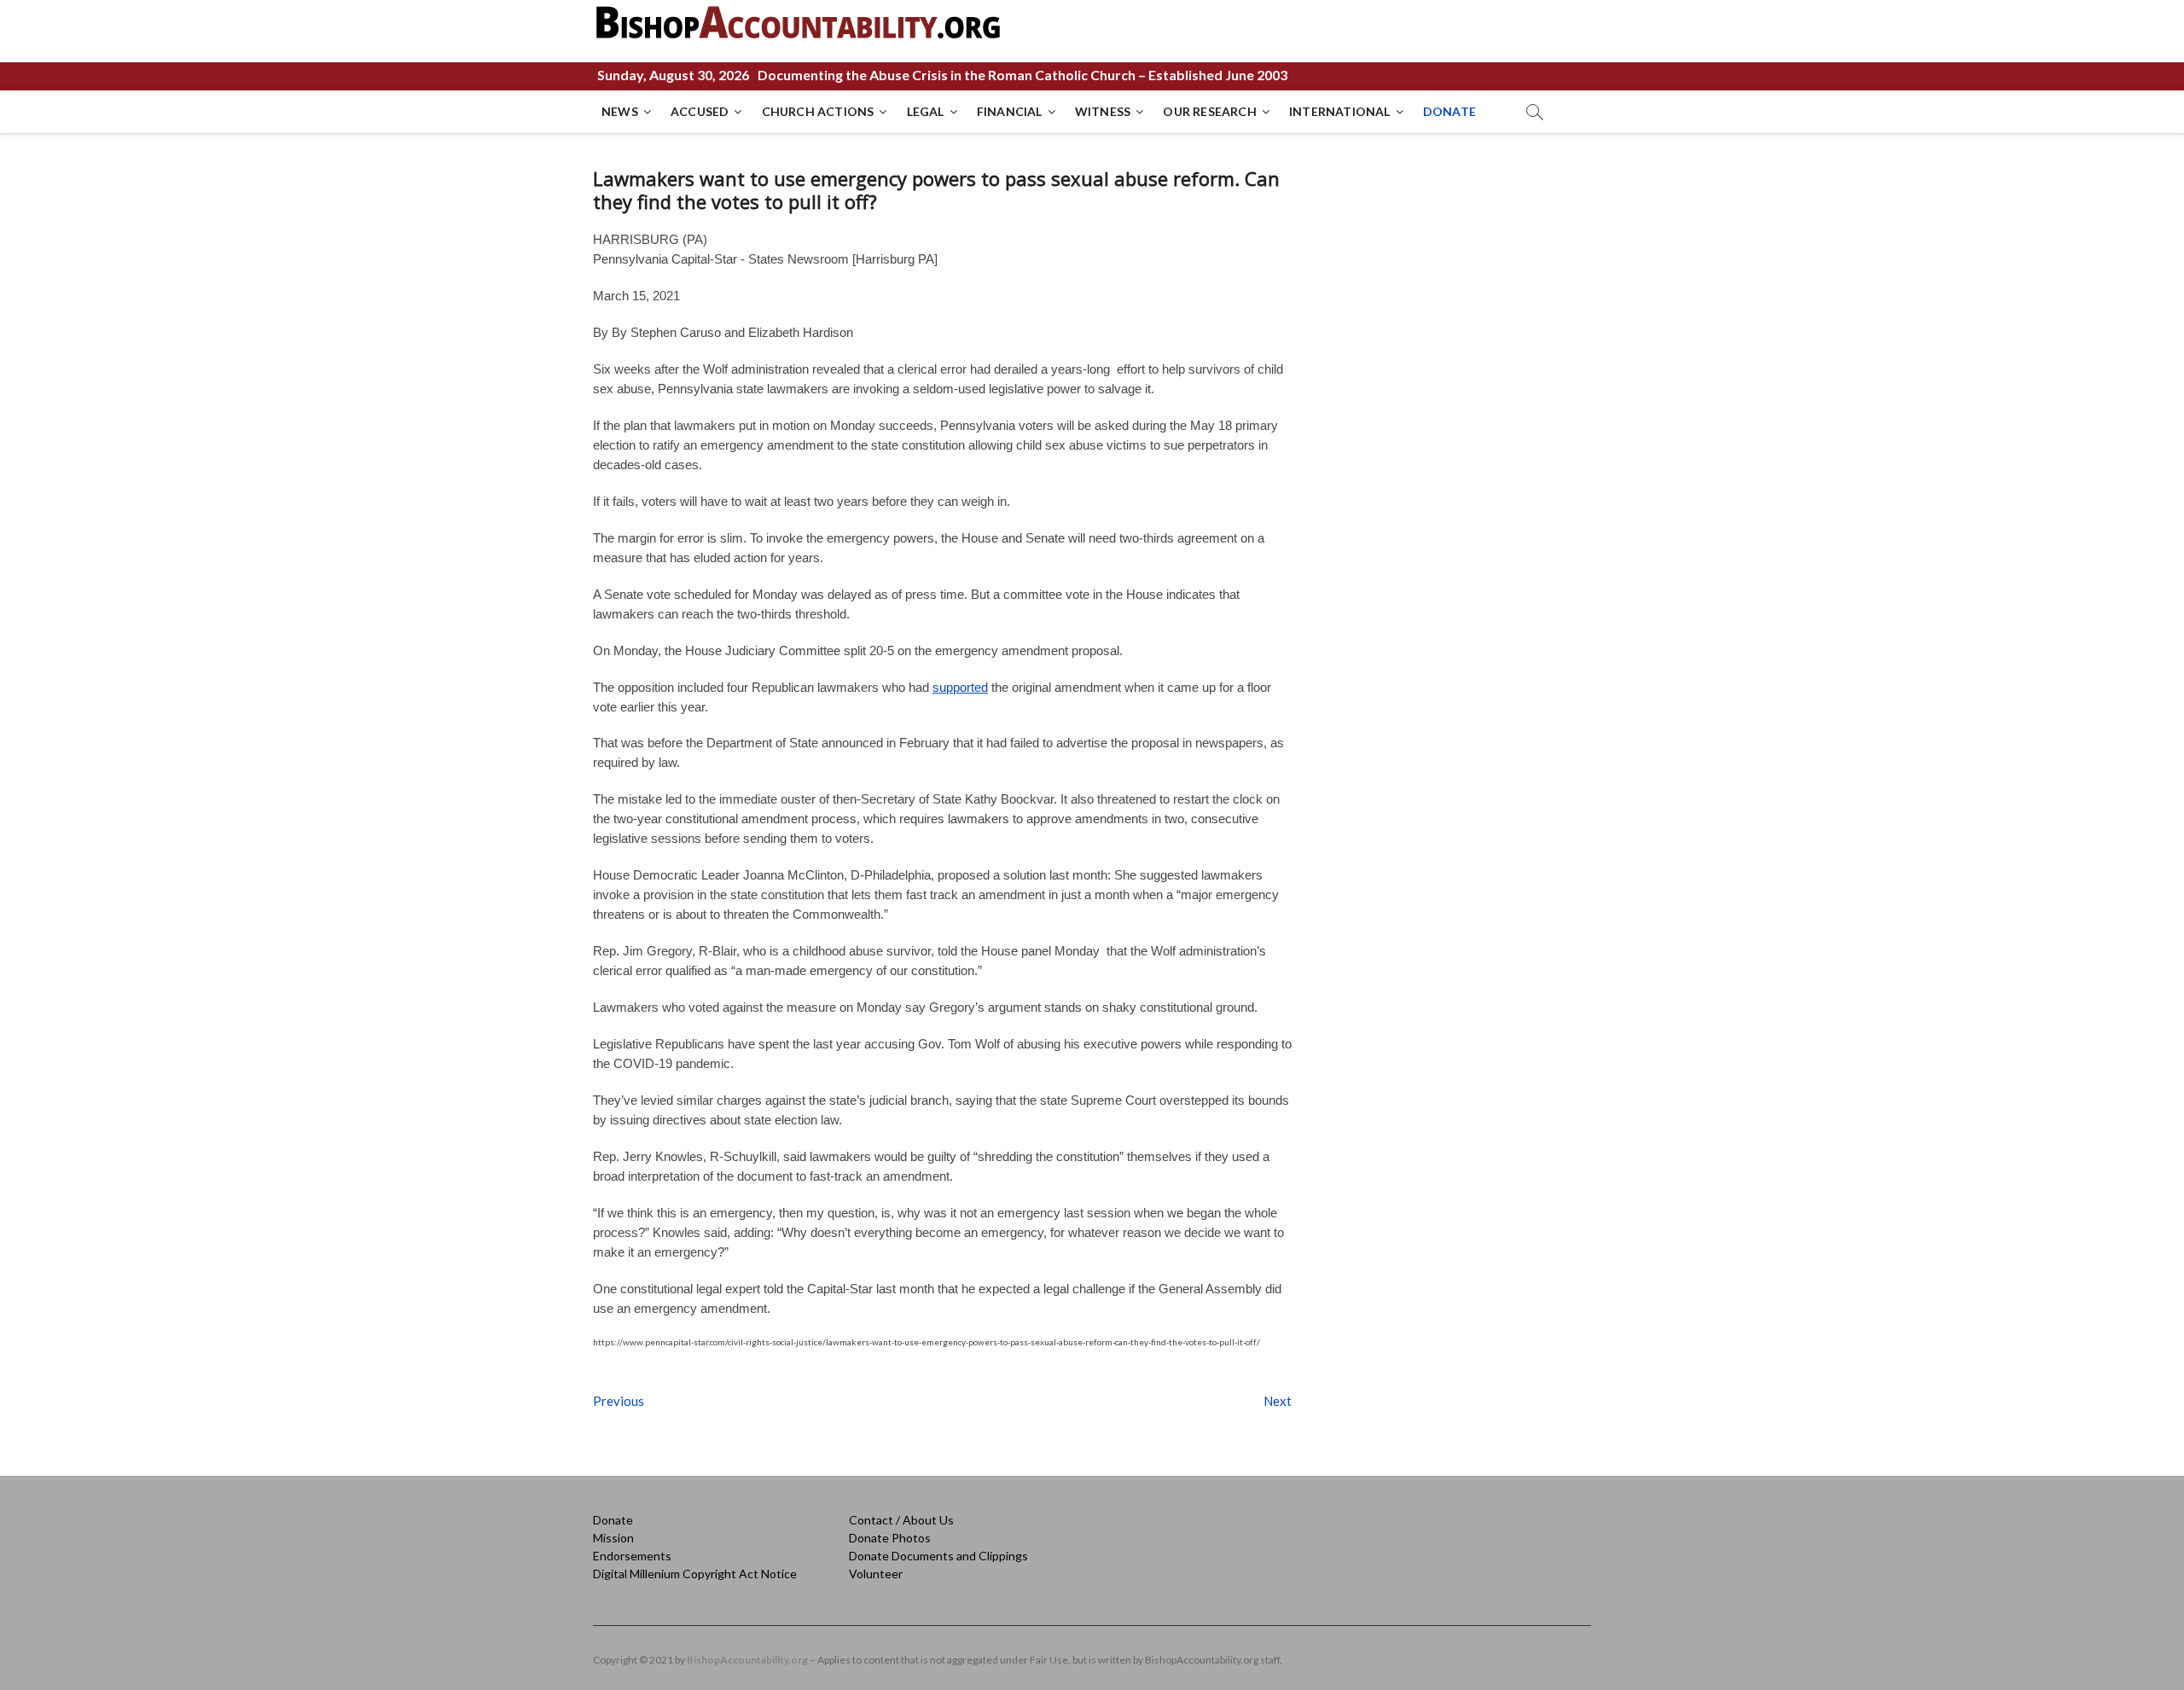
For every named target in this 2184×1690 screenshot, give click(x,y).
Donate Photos (890, 1538)
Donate (613, 1520)
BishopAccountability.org (747, 1660)
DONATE (1449, 111)
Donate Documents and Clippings (938, 1556)
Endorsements (632, 1556)
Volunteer (876, 1574)
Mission (613, 1538)
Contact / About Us (901, 1520)
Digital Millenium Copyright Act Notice (695, 1574)
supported (960, 687)
